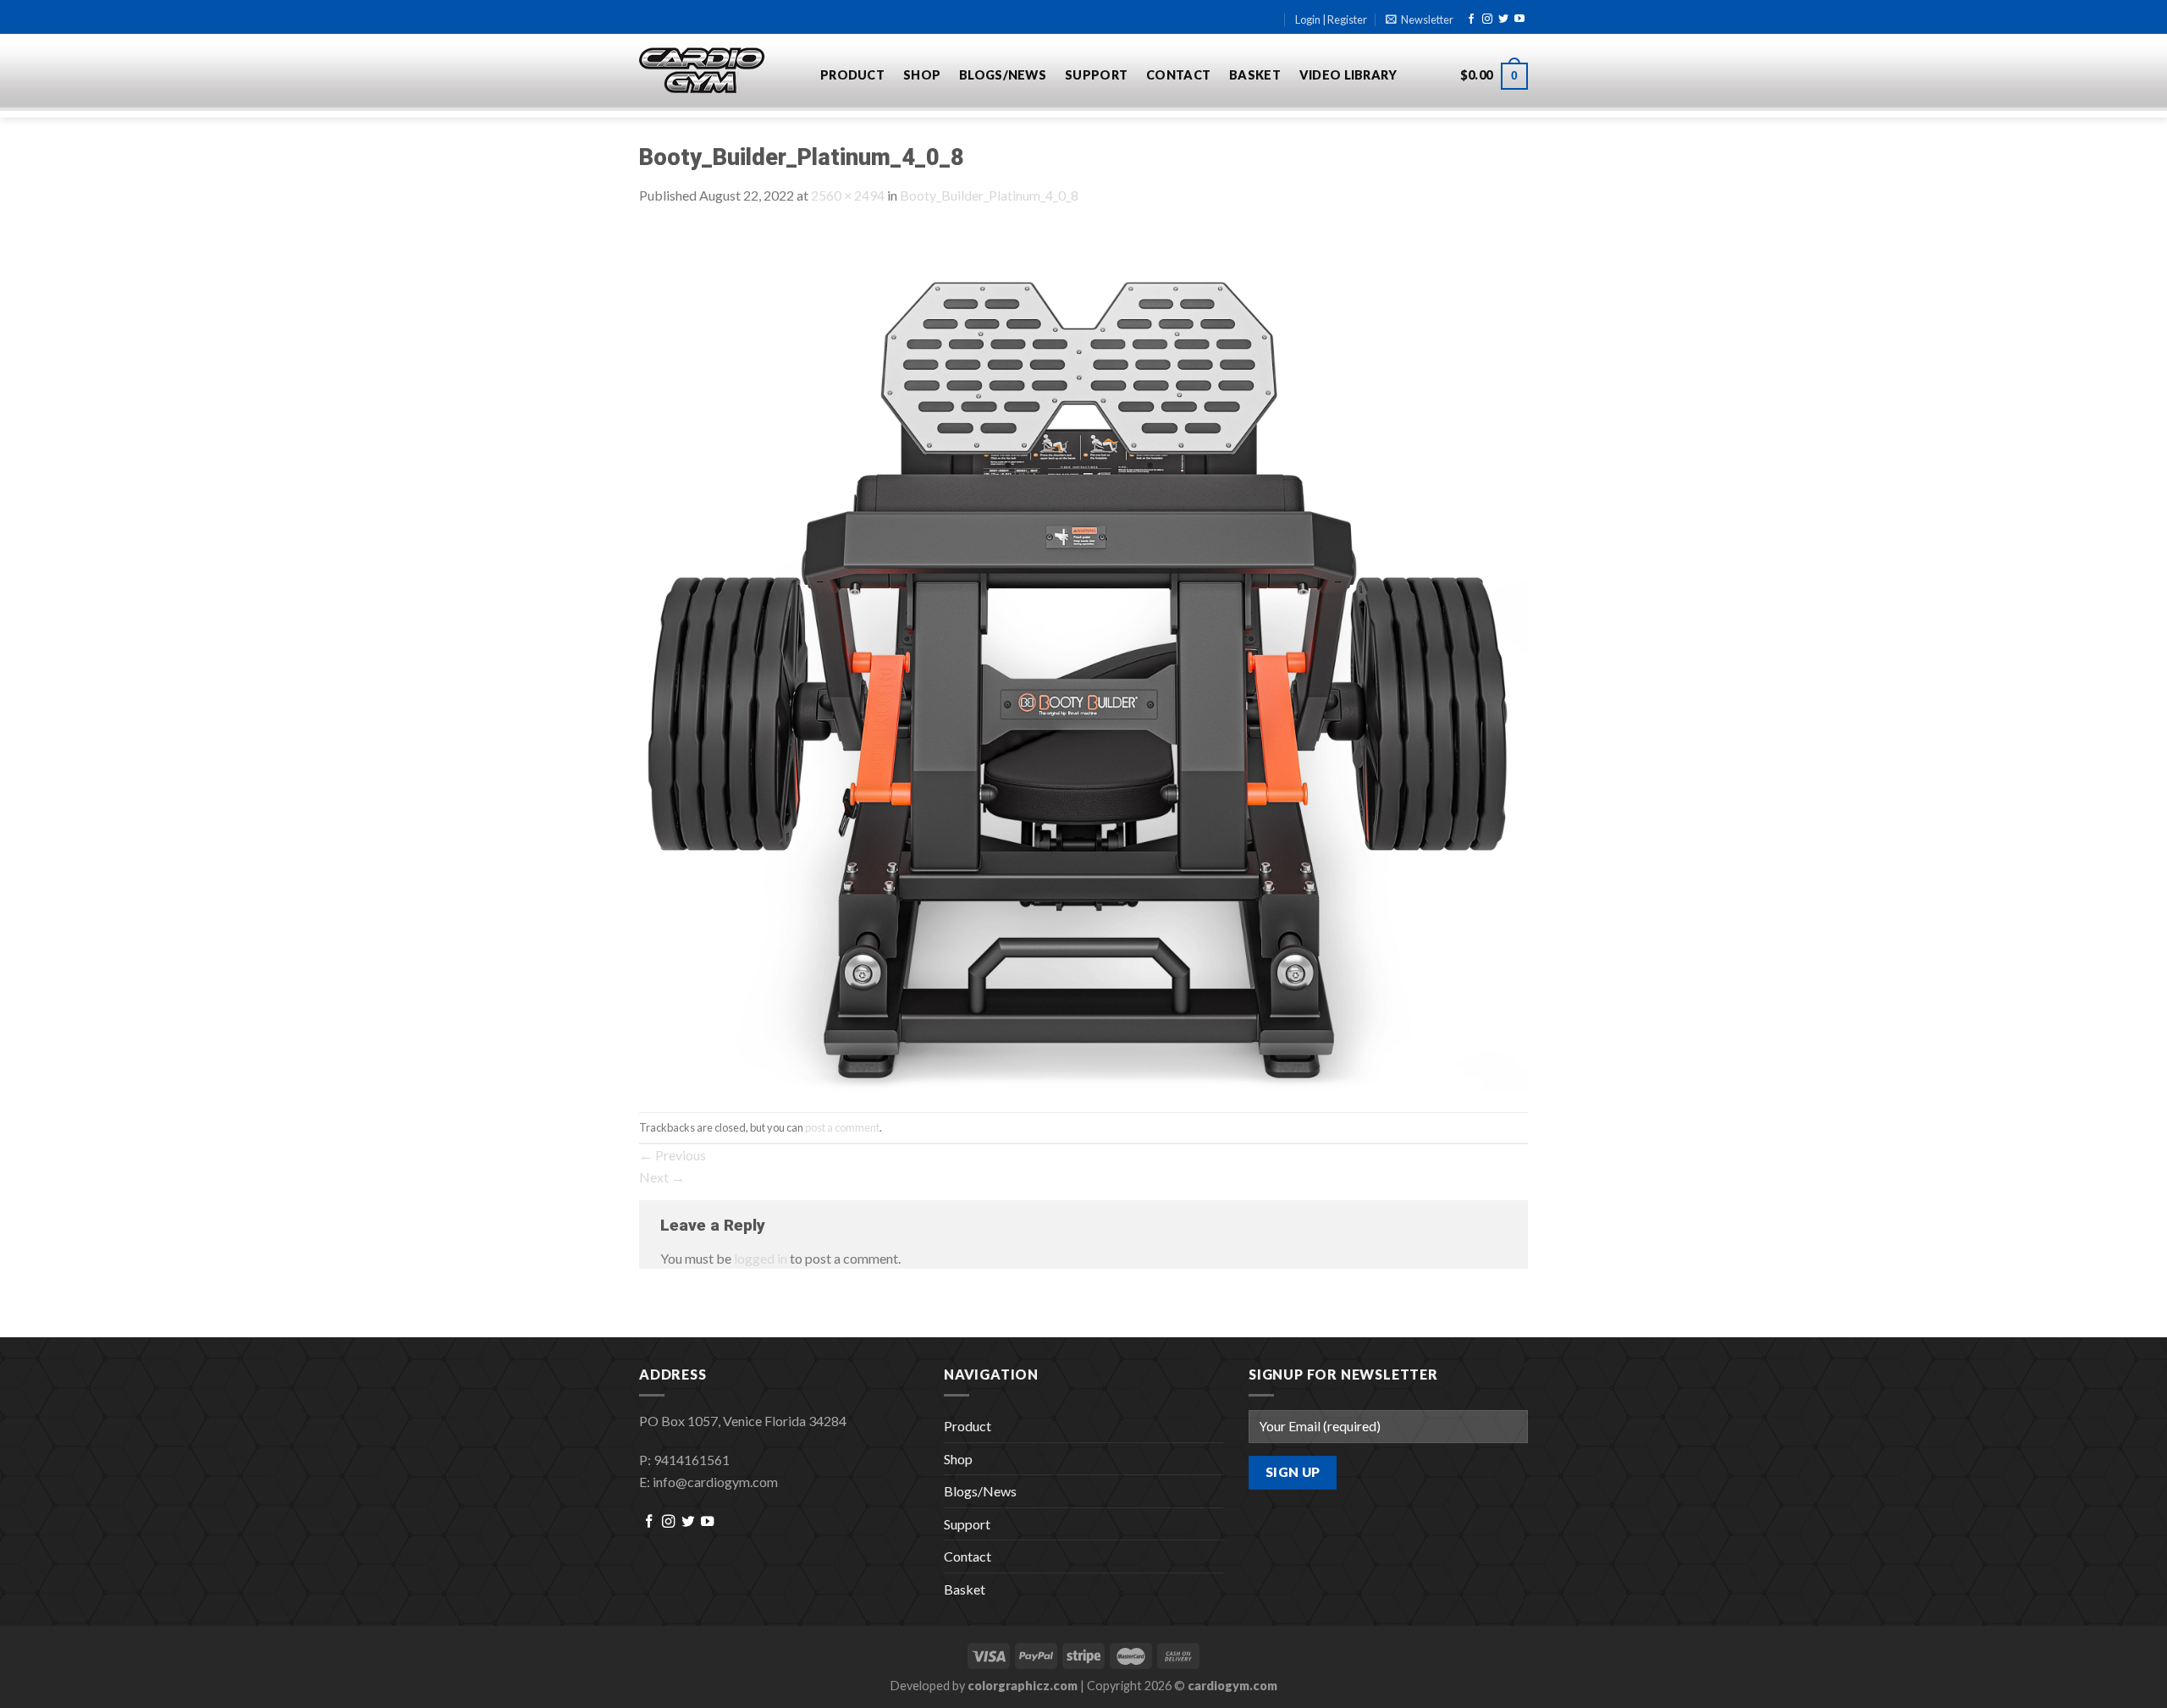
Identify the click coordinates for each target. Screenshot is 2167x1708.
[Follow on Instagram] (1487, 19)
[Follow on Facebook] (1471, 19)
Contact (1178, 75)
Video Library (1348, 75)
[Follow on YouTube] (1519, 19)
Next (662, 1177)
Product (852, 75)
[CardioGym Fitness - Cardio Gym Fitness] (717, 71)
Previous (673, 1155)
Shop (922, 75)
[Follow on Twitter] (1503, 19)
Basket (1255, 75)
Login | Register (1331, 19)
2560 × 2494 (848, 195)
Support (1096, 75)
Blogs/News (1003, 75)
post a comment (842, 1127)
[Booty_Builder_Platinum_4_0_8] (1083, 657)
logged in (761, 1258)
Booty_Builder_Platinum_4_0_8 (989, 195)
